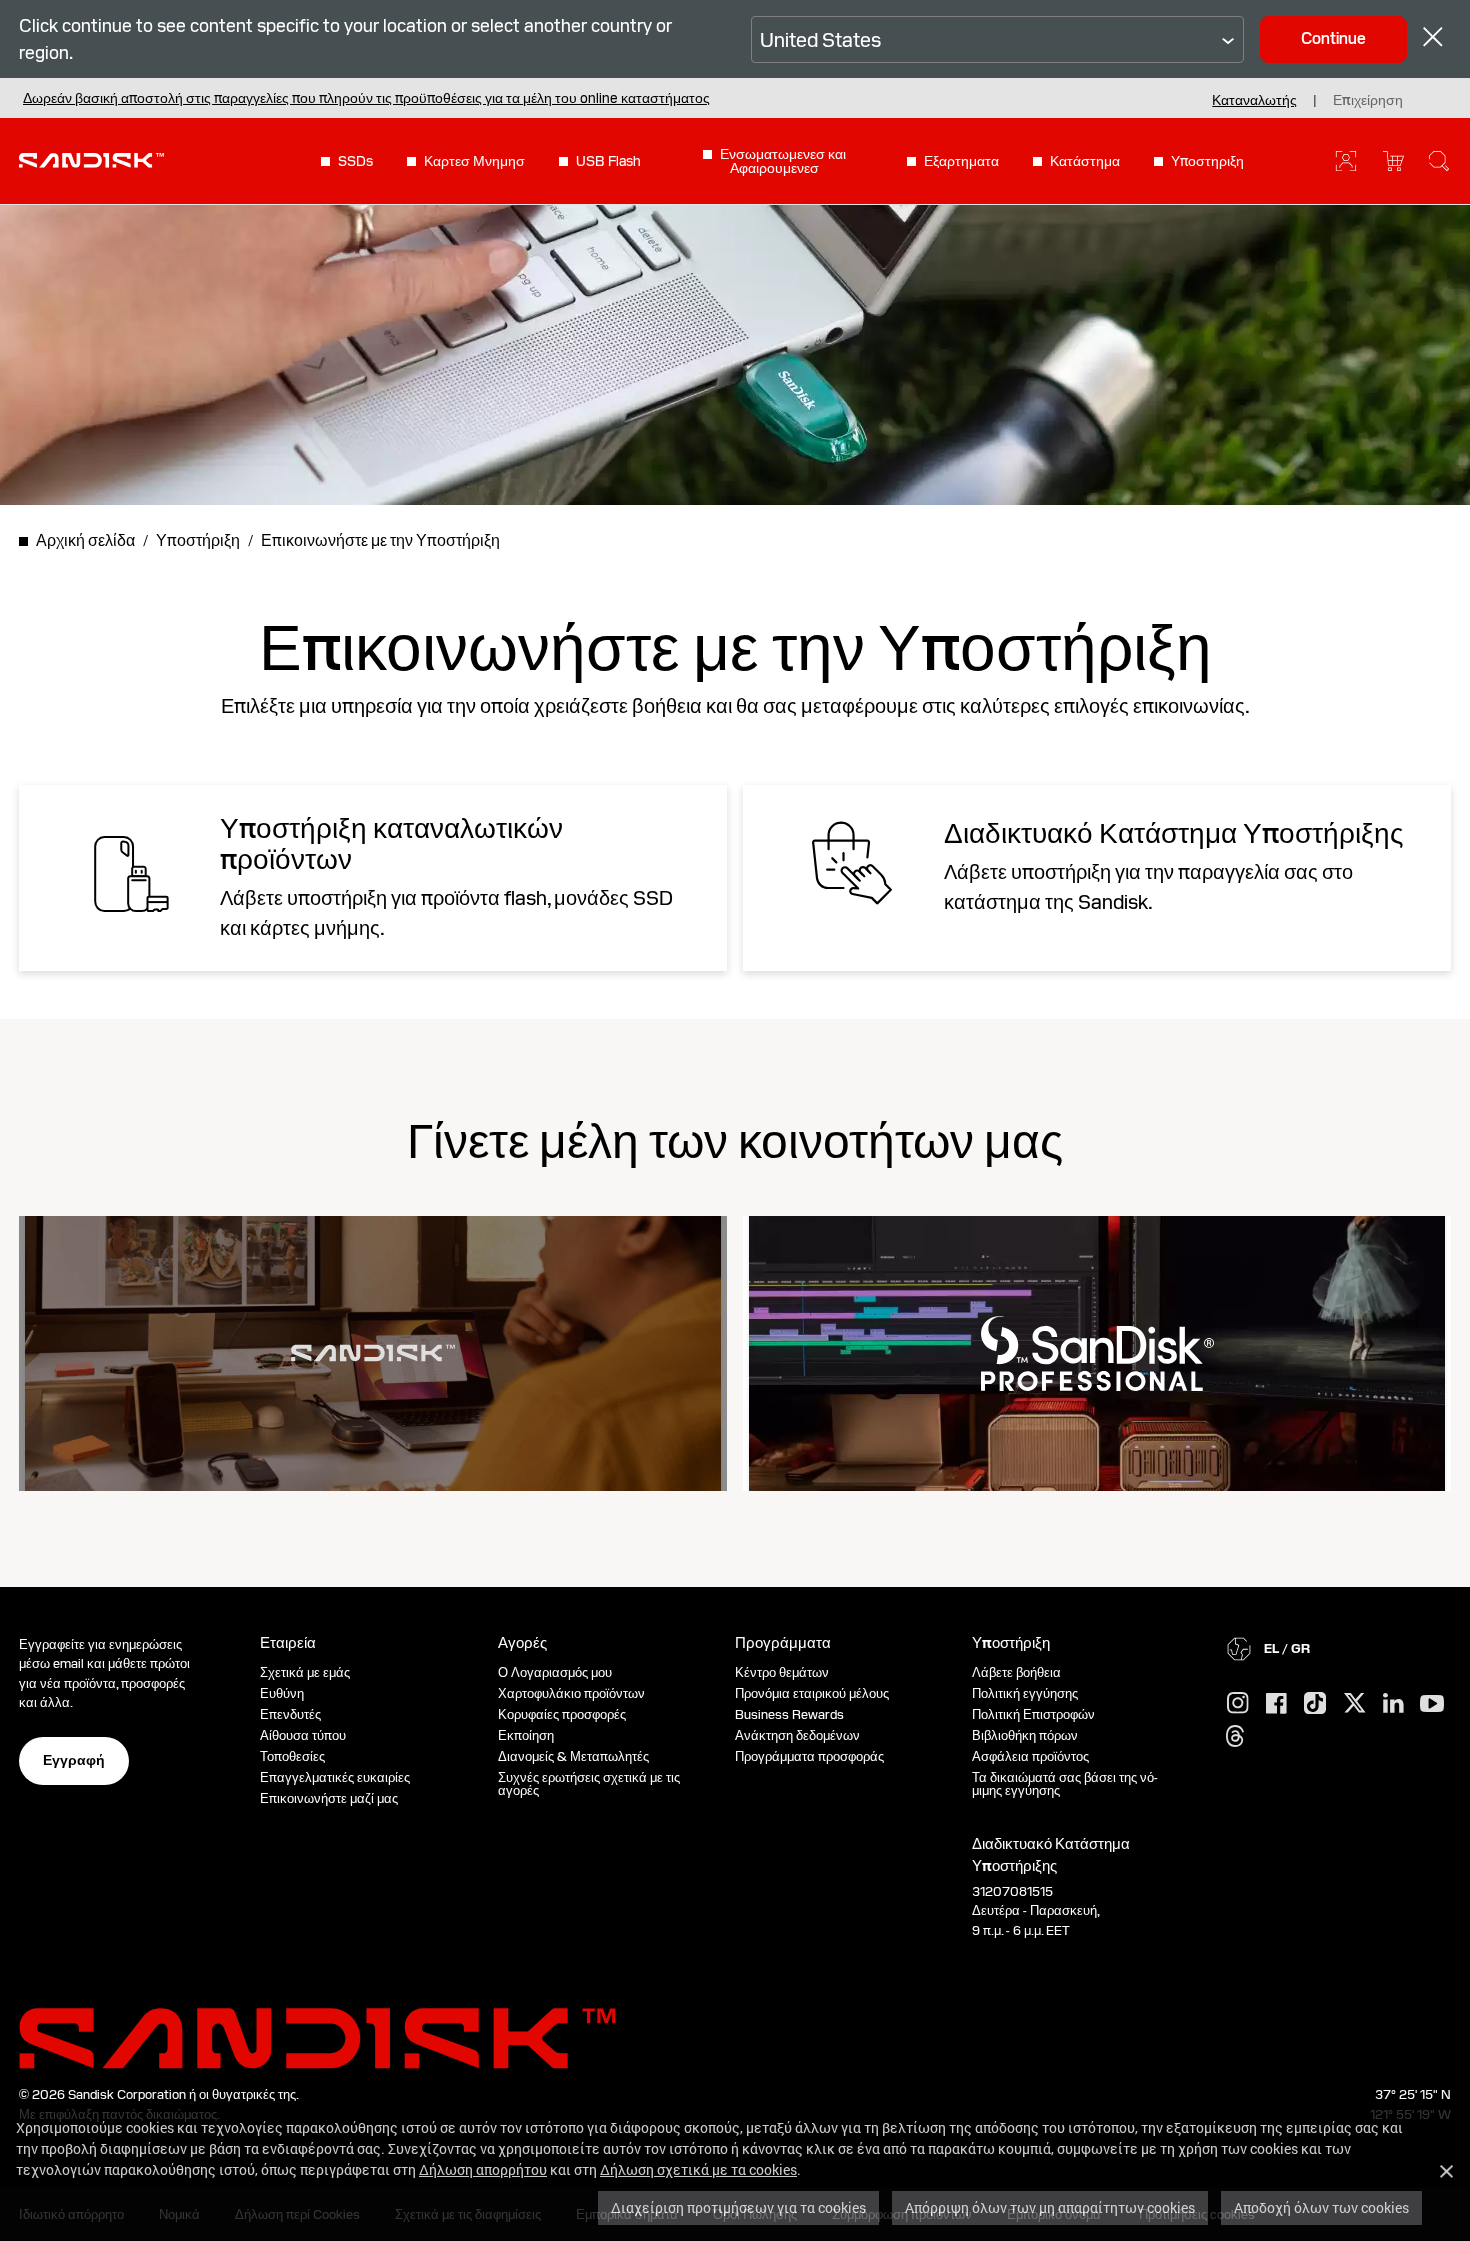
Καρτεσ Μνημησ (474, 161)
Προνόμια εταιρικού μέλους (812, 1693)
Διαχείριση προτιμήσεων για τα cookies (738, 2207)
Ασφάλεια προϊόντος (1030, 1756)
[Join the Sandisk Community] (373, 1353)
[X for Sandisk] (1355, 1704)
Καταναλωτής (1254, 100)
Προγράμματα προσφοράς (809, 1756)
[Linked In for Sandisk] (1393, 1704)
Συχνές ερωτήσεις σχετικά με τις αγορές (589, 1784)
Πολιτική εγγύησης (1025, 1693)
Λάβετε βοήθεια (1016, 1672)
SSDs (355, 161)
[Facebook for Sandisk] (1276, 1704)
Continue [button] (1333, 38)
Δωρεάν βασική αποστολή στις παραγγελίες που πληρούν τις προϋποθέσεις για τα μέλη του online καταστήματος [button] (366, 98)
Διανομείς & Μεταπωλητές (573, 1756)
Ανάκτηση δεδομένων (797, 1735)
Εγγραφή (74, 1760)
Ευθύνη (282, 1693)
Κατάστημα (1085, 161)
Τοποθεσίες (292, 1756)
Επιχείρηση (1368, 100)
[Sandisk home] (91, 159)
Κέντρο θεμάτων (782, 1672)
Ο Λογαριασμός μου (555, 1672)
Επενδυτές (290, 1714)
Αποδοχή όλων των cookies (1321, 2207)
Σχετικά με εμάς (305, 1672)
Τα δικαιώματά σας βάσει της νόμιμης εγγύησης (1065, 1784)
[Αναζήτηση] (1439, 161)
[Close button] (1433, 39)
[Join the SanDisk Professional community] (1097, 1353)
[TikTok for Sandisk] (1315, 1704)
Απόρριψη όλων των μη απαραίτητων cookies (1050, 2207)
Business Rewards (789, 1714)
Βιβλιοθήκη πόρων (1025, 1735)
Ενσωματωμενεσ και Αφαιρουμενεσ (783, 161)
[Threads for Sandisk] (1235, 1737)
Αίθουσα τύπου (303, 1735)
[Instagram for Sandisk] (1238, 1704)
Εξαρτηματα (961, 161)
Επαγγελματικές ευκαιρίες (335, 1777)
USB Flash (608, 161)
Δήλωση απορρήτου (483, 2169)
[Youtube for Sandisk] (1432, 1704)
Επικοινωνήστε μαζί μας (329, 1798)
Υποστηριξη (1207, 161)
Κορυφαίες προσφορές (562, 1714)
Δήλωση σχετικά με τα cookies (698, 2169)
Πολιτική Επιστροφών (1033, 1714)
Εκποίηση (526, 1735)
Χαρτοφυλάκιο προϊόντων (571, 1693)
